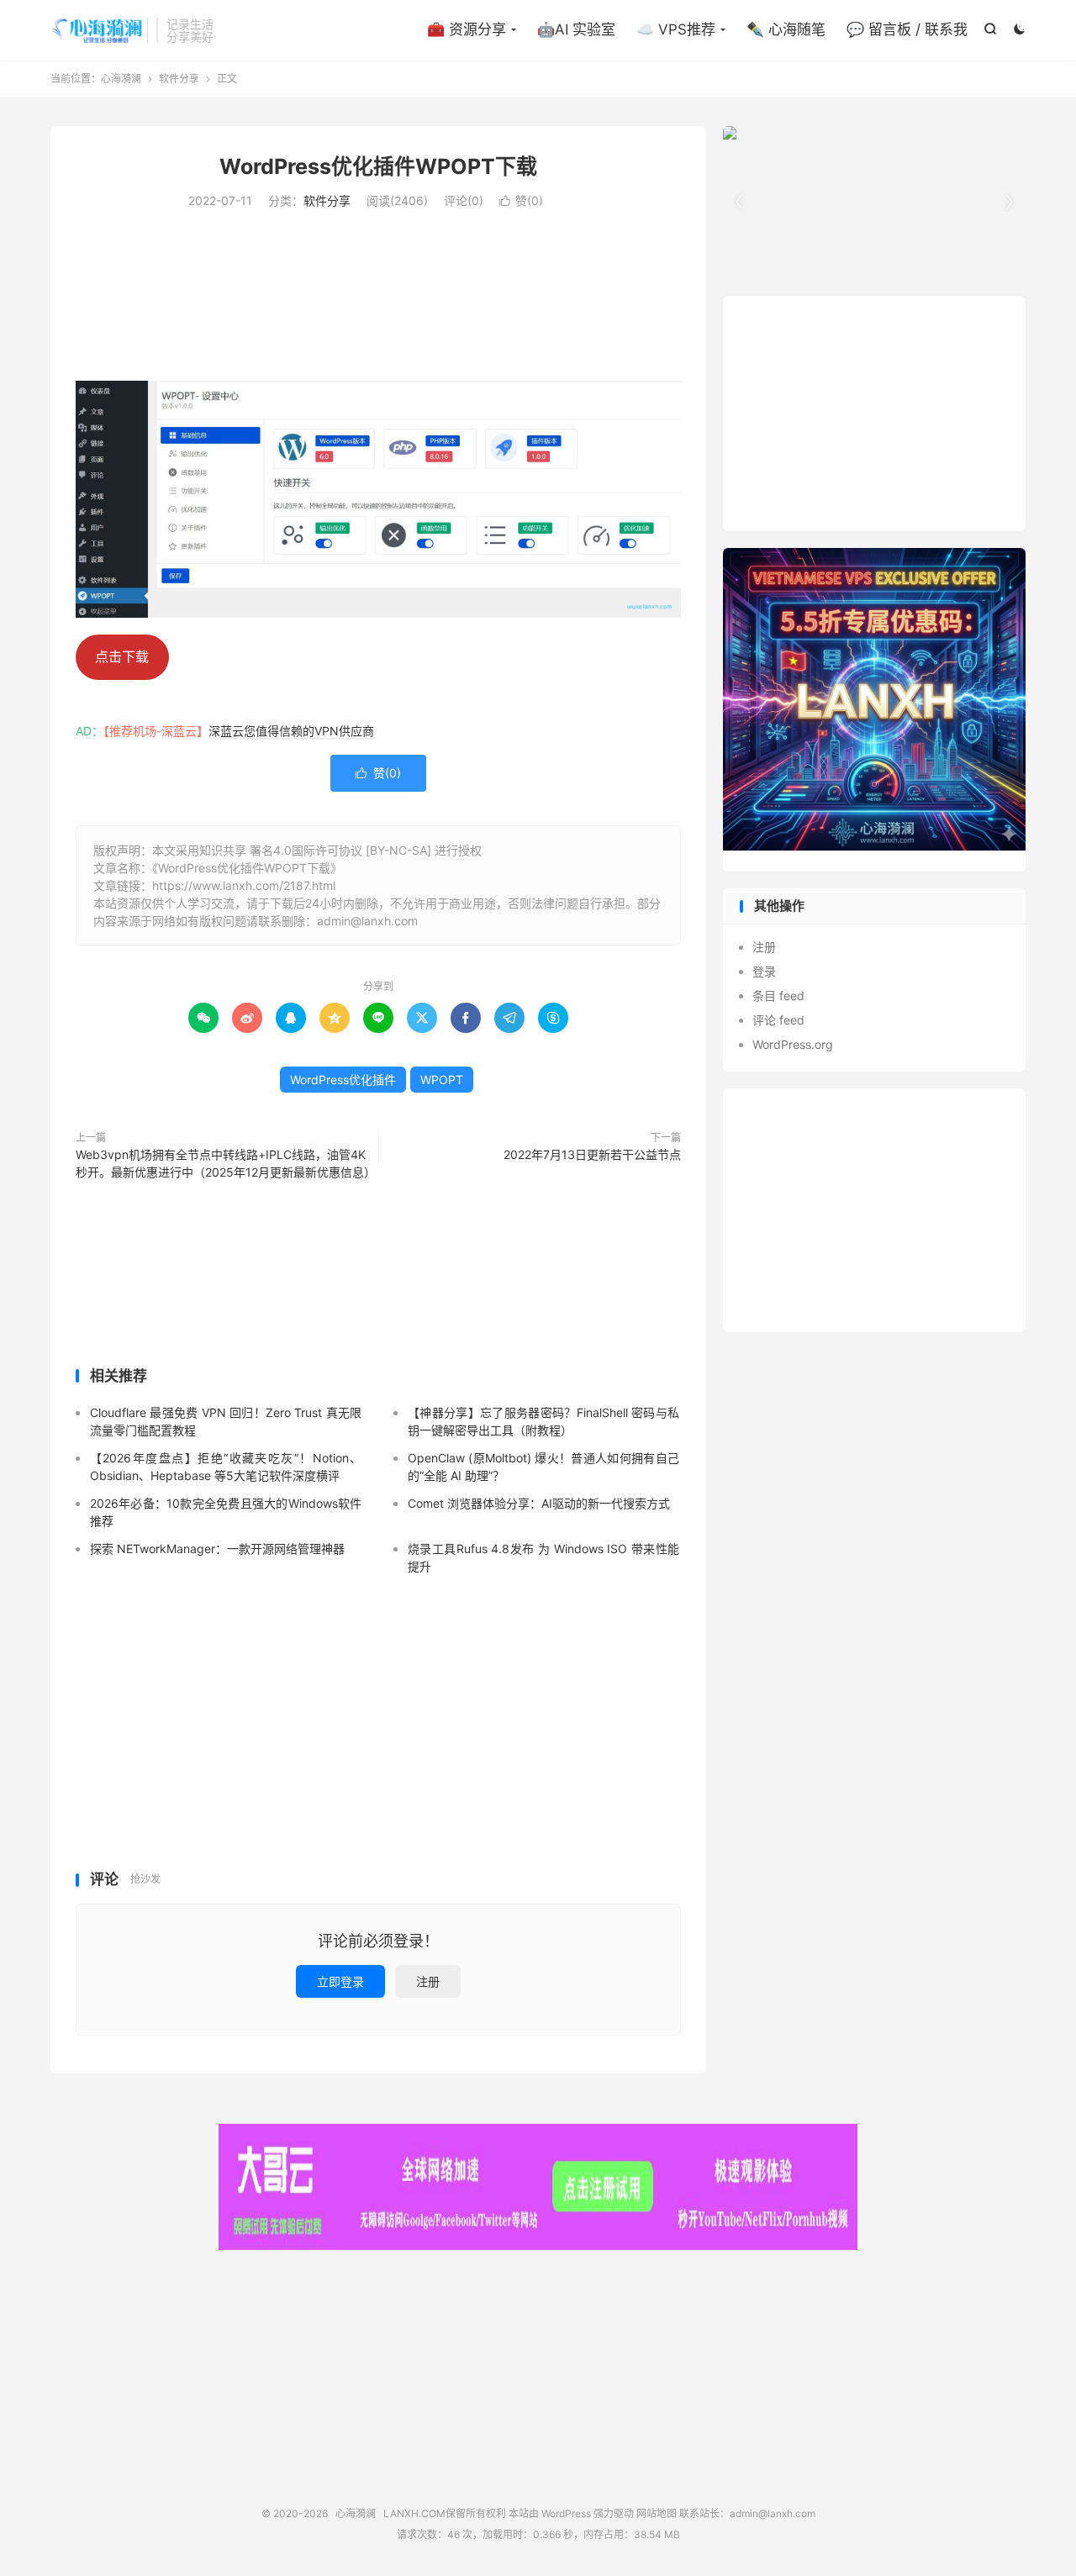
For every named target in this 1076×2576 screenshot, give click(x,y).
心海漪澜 (99, 30)
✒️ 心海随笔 (786, 29)
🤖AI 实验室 (576, 29)
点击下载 (122, 656)
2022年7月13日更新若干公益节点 (592, 1154)
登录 (764, 971)
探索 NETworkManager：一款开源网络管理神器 (217, 1549)
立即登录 (340, 1981)
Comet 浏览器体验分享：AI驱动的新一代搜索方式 (539, 1503)
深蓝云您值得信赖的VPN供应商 (291, 731)
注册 (428, 1981)
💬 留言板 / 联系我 (907, 29)
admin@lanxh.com (773, 2513)
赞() (521, 200)
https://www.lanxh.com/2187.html (244, 885)
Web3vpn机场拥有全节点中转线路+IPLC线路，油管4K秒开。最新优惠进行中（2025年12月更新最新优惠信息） (223, 1163)
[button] (1009, 203)
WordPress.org (793, 1044)
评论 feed (778, 1020)
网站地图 (657, 2513)
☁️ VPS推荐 (676, 29)
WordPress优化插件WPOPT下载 (378, 166)
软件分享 (179, 79)
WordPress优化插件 (343, 1080)
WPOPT (442, 1080)
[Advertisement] (378, 293)
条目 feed (778, 996)
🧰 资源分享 (467, 29)
